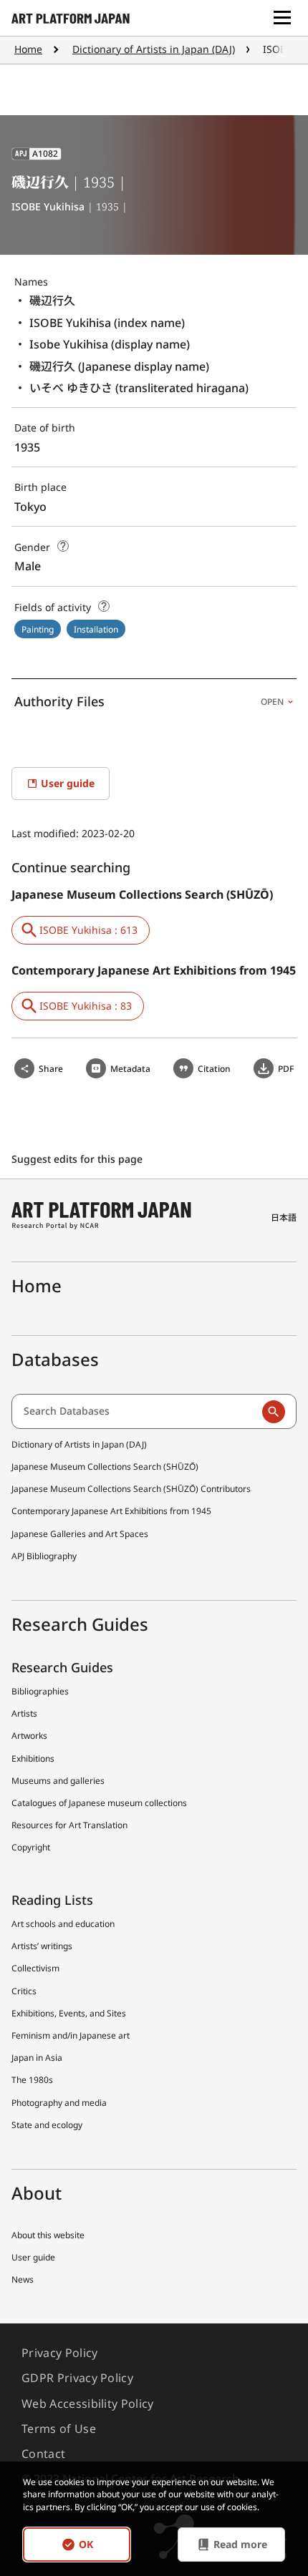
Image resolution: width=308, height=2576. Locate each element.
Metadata (130, 1069)
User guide (33, 2257)
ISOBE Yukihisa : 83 (86, 1006)
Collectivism (35, 1968)
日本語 (284, 1218)
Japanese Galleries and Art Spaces (80, 1534)
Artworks (29, 1736)
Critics (24, 1991)
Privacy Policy (59, 2353)
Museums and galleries (58, 1781)
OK (86, 2544)
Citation (214, 1069)
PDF (286, 1069)
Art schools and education (63, 1924)
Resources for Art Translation (69, 1825)
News (23, 2279)
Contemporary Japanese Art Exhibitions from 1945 (111, 1511)
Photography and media (59, 2103)
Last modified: (47, 833)
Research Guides (62, 1667)
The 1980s (32, 2080)
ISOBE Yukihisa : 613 (88, 930)
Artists (24, 1713)
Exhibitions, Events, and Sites (69, 2013)
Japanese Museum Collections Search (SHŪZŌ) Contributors (131, 1489)
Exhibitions (33, 1758)
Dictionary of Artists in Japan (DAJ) (154, 49)
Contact (43, 2454)
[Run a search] (274, 1412)
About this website (48, 2235)
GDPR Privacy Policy (77, 2378)
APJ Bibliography (44, 1556)
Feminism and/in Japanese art (71, 2035)
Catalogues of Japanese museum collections (99, 1803)
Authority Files (149, 701)
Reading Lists (52, 1900)
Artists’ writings (42, 1946)
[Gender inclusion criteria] (63, 546)
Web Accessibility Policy (88, 2404)
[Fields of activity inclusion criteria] (104, 606)
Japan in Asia (37, 2058)
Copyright (31, 1847)
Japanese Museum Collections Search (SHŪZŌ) (105, 1467)
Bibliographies (40, 1691)
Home (28, 49)
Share (51, 1069)
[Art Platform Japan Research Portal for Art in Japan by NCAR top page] (71, 18)
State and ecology (47, 2125)
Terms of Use (59, 2429)
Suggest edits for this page (78, 1159)
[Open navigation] (282, 18)
